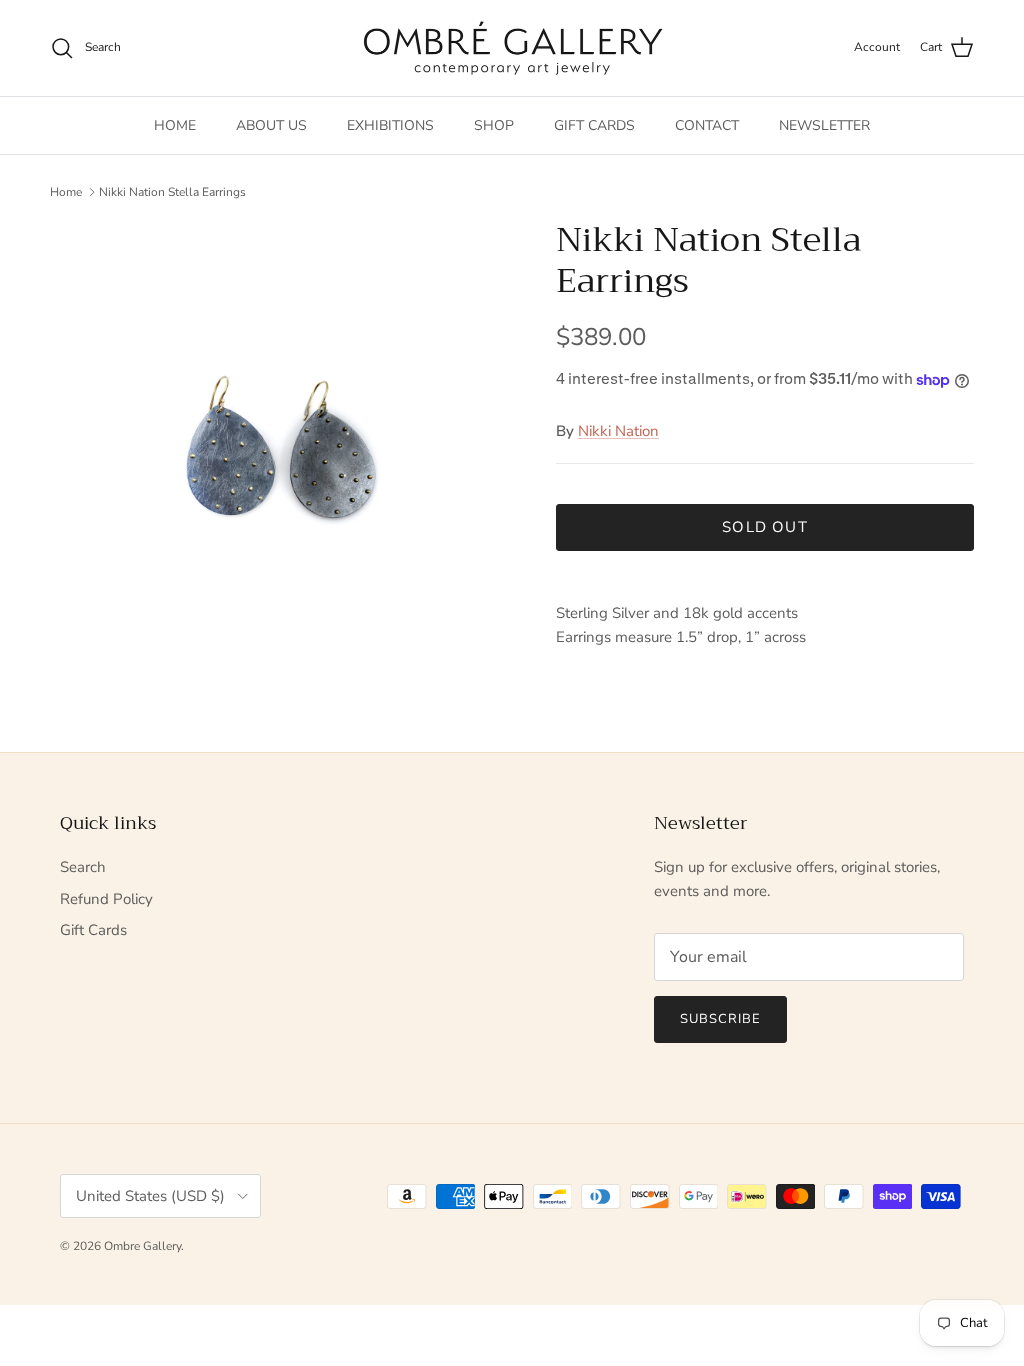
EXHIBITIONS (390, 125)
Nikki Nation (618, 431)
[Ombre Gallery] (512, 48)
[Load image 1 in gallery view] (281, 451)
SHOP (494, 125)
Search (83, 867)
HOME (175, 125)
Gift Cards (93, 930)
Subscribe (720, 1019)
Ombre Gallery (142, 1246)
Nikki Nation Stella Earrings (172, 192)
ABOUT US (271, 125)
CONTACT (707, 125)
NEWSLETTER (824, 125)
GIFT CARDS (594, 125)
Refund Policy (106, 899)
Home (66, 192)
